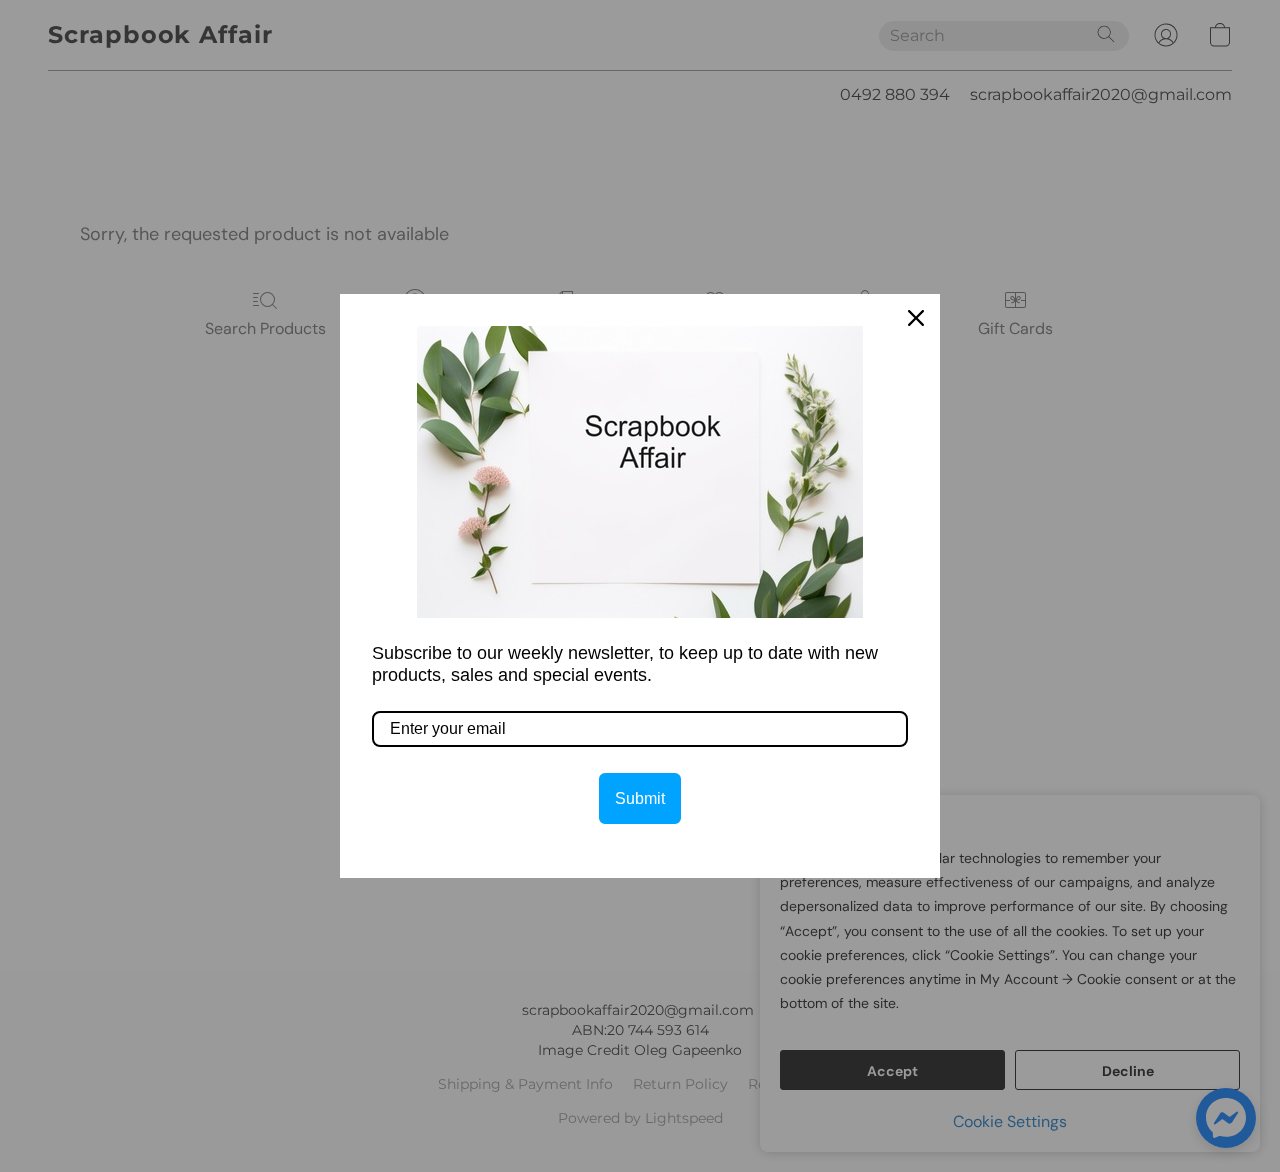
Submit (640, 798)
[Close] (916, 318)
